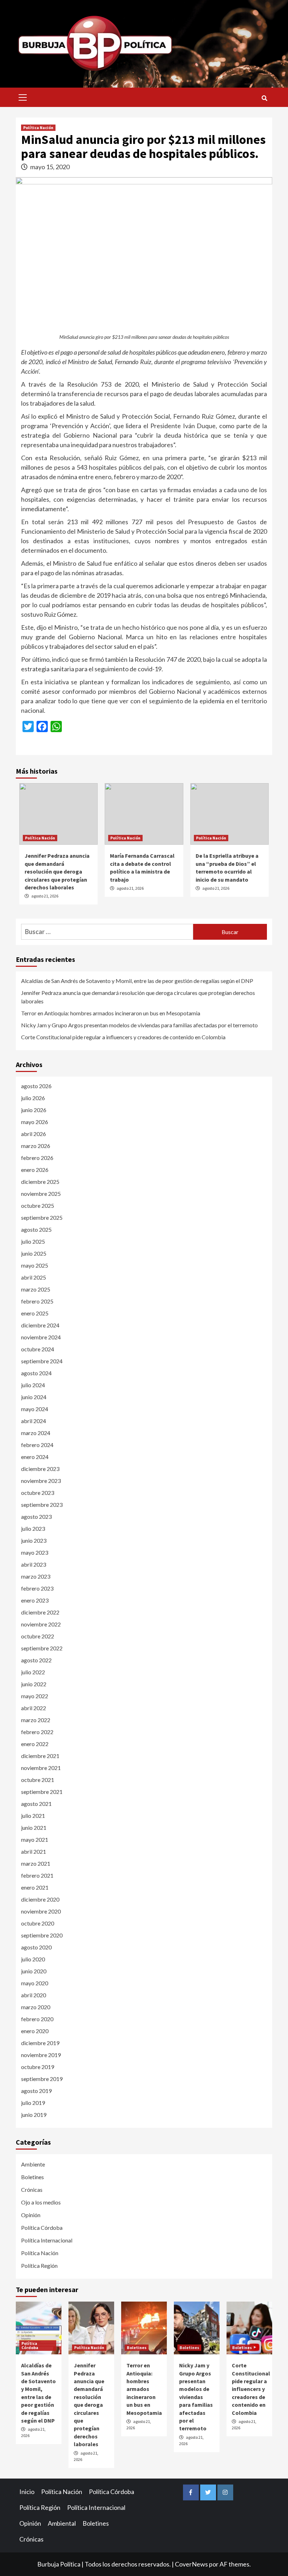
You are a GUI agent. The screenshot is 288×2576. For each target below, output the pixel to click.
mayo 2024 (35, 1409)
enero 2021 (35, 1887)
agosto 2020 (36, 1947)
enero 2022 (35, 1744)
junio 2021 (34, 1828)
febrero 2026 (37, 1158)
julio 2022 (33, 1672)
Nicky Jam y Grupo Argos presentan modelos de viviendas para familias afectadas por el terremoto (139, 1025)
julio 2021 (33, 1816)
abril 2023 (34, 1564)
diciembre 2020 (40, 1899)
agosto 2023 (36, 1517)
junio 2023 (34, 1540)
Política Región (39, 2266)
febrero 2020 (37, 2019)
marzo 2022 (36, 1720)
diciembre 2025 (40, 1182)
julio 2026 (33, 1098)
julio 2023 (33, 1528)
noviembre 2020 (41, 1911)
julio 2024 (33, 1385)
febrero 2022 (37, 1732)
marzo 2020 (36, 2007)
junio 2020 (34, 1971)
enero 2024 (35, 1457)
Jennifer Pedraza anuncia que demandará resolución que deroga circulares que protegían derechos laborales (57, 871)
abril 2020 (34, 1995)
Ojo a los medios (41, 2202)
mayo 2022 (35, 1696)
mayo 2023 (35, 1552)
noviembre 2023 (41, 1481)
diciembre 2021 (40, 1756)
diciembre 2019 (40, 2043)
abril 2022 (34, 1708)
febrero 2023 (37, 1588)
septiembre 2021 (42, 1792)
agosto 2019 (36, 2091)
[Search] (264, 98)
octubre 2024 (38, 1349)
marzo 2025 (36, 1289)
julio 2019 (33, 2103)
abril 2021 (34, 1851)
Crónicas (32, 2190)
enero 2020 (35, 2031)
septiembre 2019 (42, 2079)
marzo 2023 (36, 1576)
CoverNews (191, 2564)
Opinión (31, 2215)
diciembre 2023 (40, 1469)
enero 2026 (35, 1170)
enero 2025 (35, 1313)
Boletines (32, 2177)
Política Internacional (47, 2240)
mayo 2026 (35, 1122)
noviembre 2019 (41, 2055)
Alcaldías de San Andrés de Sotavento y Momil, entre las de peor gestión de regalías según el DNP (137, 981)
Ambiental (62, 2523)
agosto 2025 (36, 1229)
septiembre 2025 (42, 1217)
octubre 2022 (38, 1636)
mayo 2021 (35, 1839)
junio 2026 (34, 1110)
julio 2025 (33, 1241)
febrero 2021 (37, 1875)
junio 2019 (34, 2115)
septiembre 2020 (42, 1935)
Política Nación (38, 128)
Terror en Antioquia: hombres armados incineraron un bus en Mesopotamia (111, 1013)
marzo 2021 (36, 1863)
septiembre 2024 (42, 1361)
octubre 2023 (38, 1493)
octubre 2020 (38, 1923)
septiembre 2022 (42, 1648)
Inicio (27, 2492)
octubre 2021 (38, 1780)
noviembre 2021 (41, 1768)
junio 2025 (34, 1253)
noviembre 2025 (41, 1194)
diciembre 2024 (40, 1325)
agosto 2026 (36, 1086)
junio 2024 (34, 1397)
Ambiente (33, 2164)
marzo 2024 (36, 1433)
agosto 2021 (36, 1804)
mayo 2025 (35, 1265)
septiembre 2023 (42, 1505)
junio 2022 (34, 1684)
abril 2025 (34, 1277)
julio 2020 (33, 1959)
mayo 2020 (35, 1983)
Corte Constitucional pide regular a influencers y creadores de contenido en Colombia (123, 1037)
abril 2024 (34, 1421)
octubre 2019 (38, 2067)
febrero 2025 (37, 1301)
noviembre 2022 (41, 1624)
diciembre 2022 (40, 1612)
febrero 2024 (37, 1445)
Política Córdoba (42, 2228)
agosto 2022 (36, 1660)
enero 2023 (35, 1600)
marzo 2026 (36, 1146)
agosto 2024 (36, 1373)
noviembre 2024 (41, 1337)
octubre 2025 (38, 1205)
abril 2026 (34, 1134)
